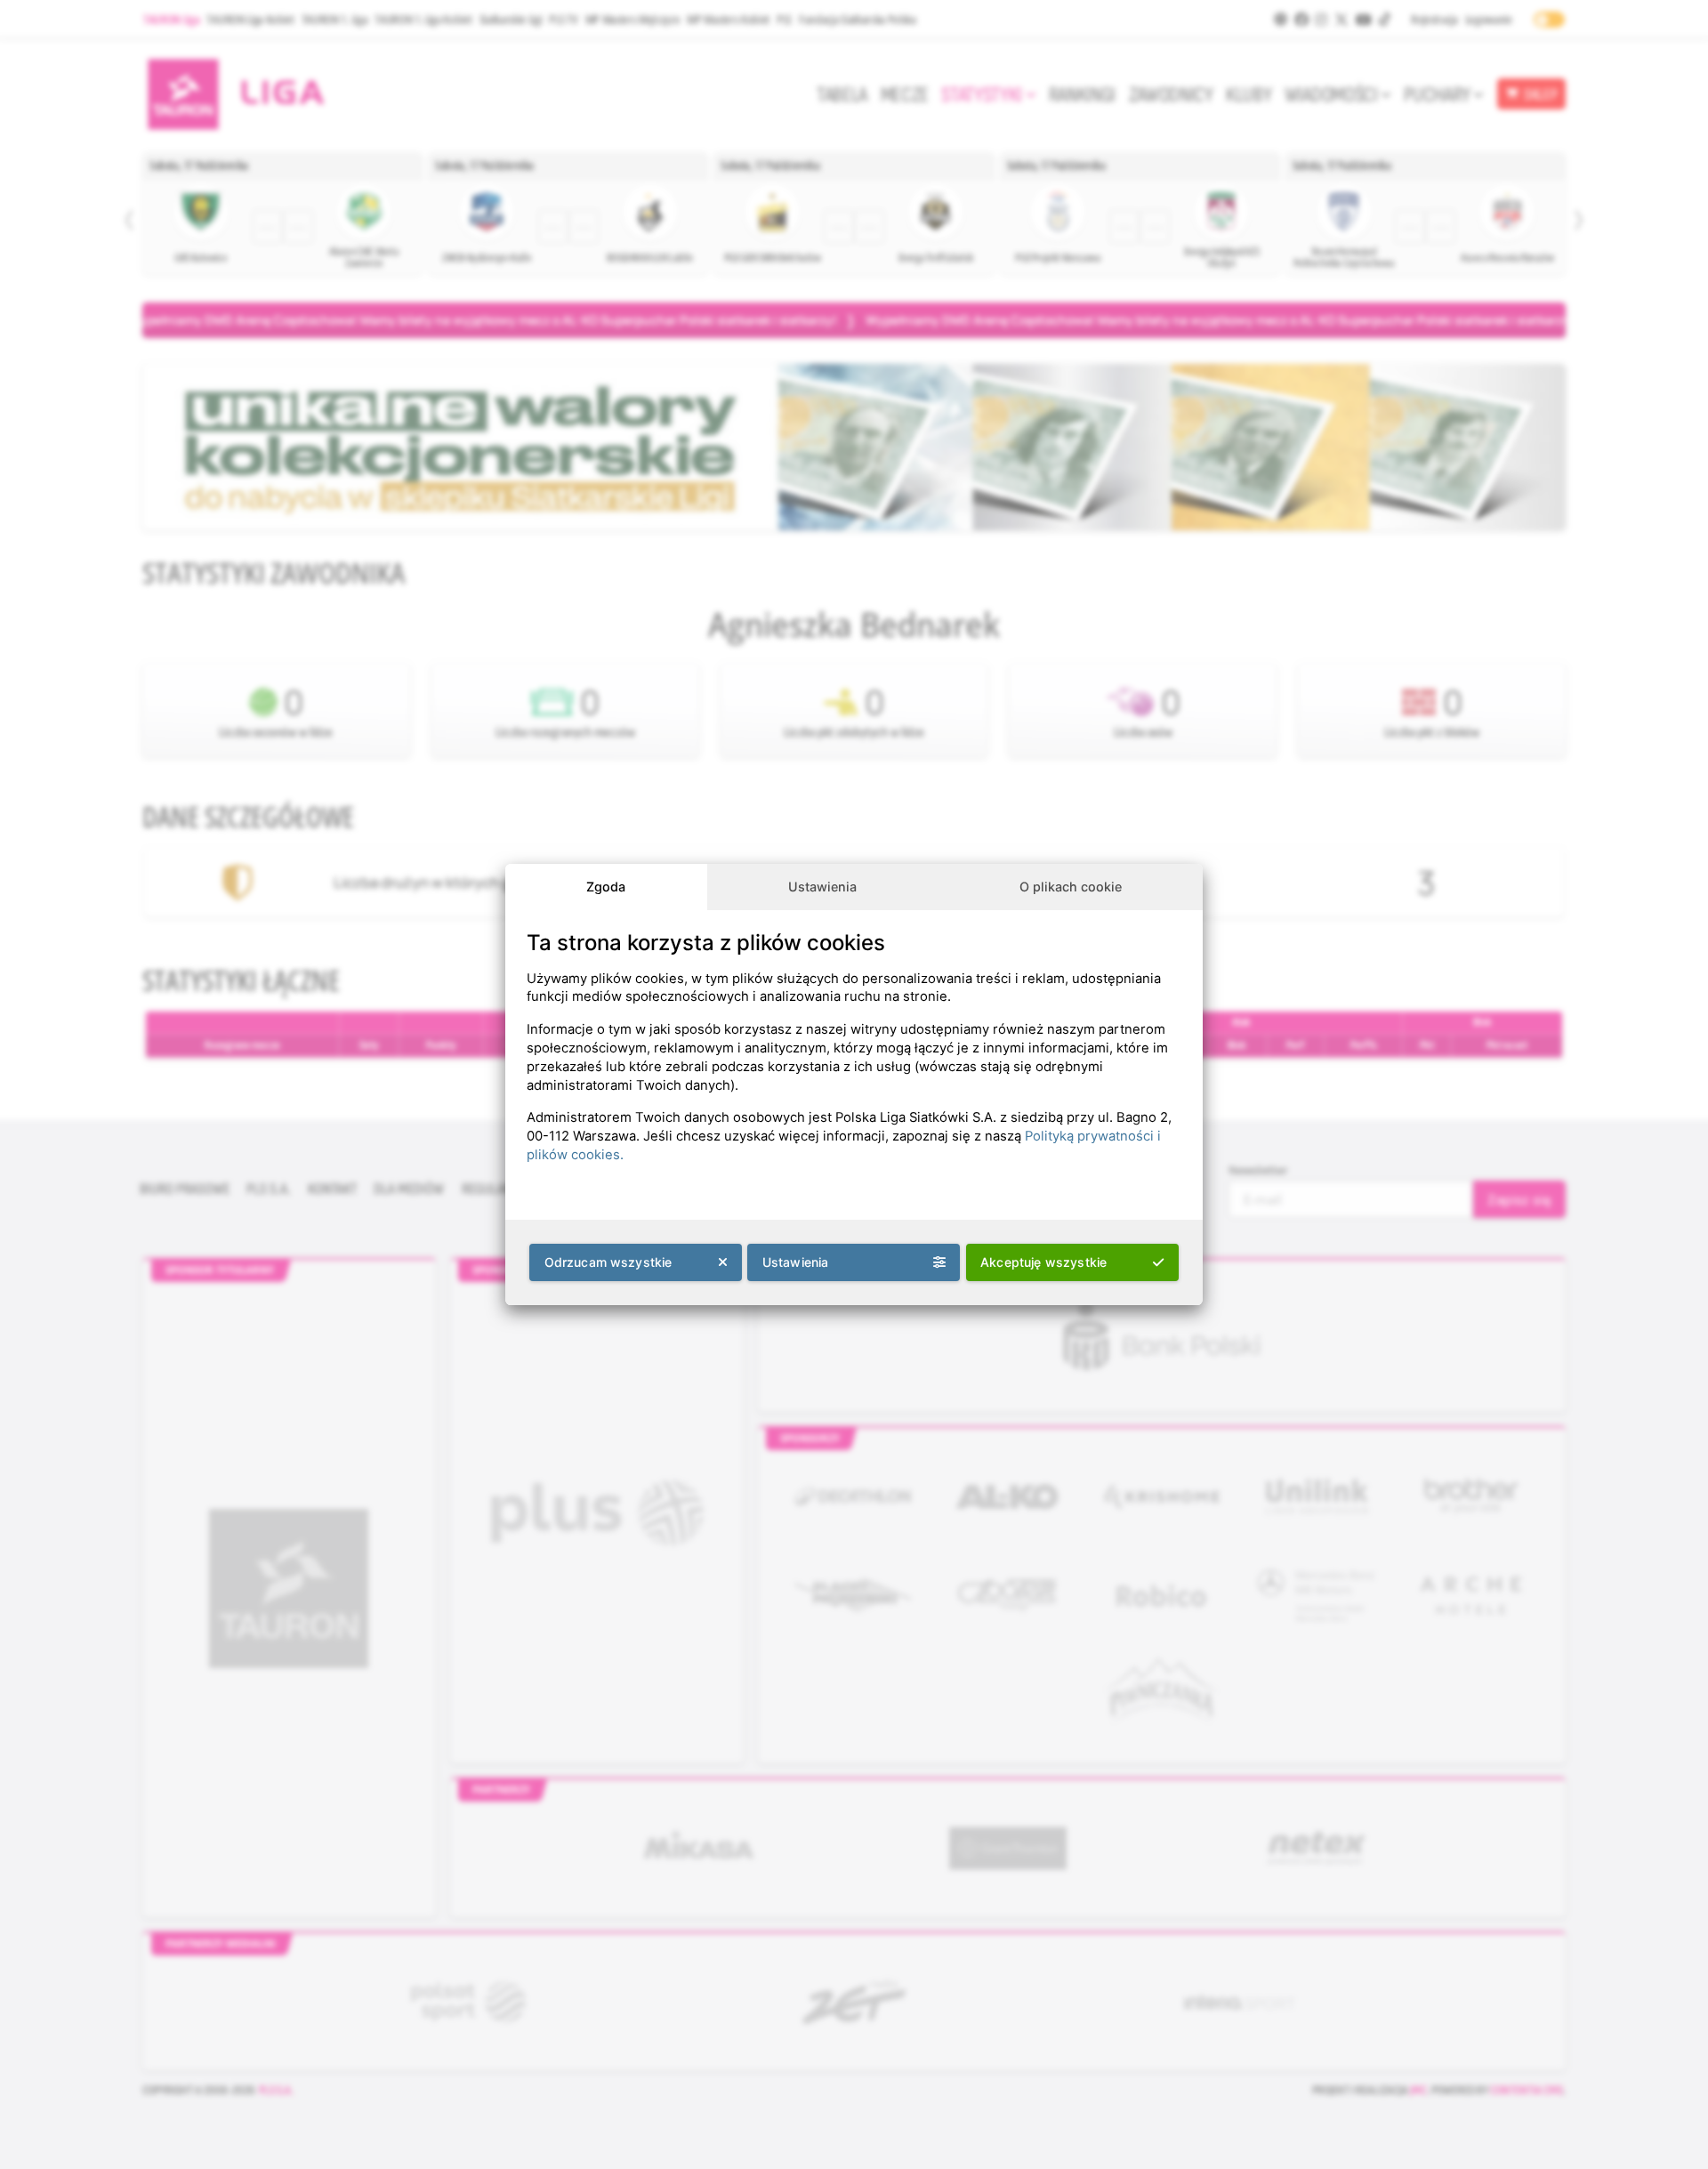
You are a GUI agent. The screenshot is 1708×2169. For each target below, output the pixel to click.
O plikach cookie (1071, 887)
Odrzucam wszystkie (608, 1262)
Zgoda (606, 887)
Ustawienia (822, 887)
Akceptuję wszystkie (1043, 1262)
